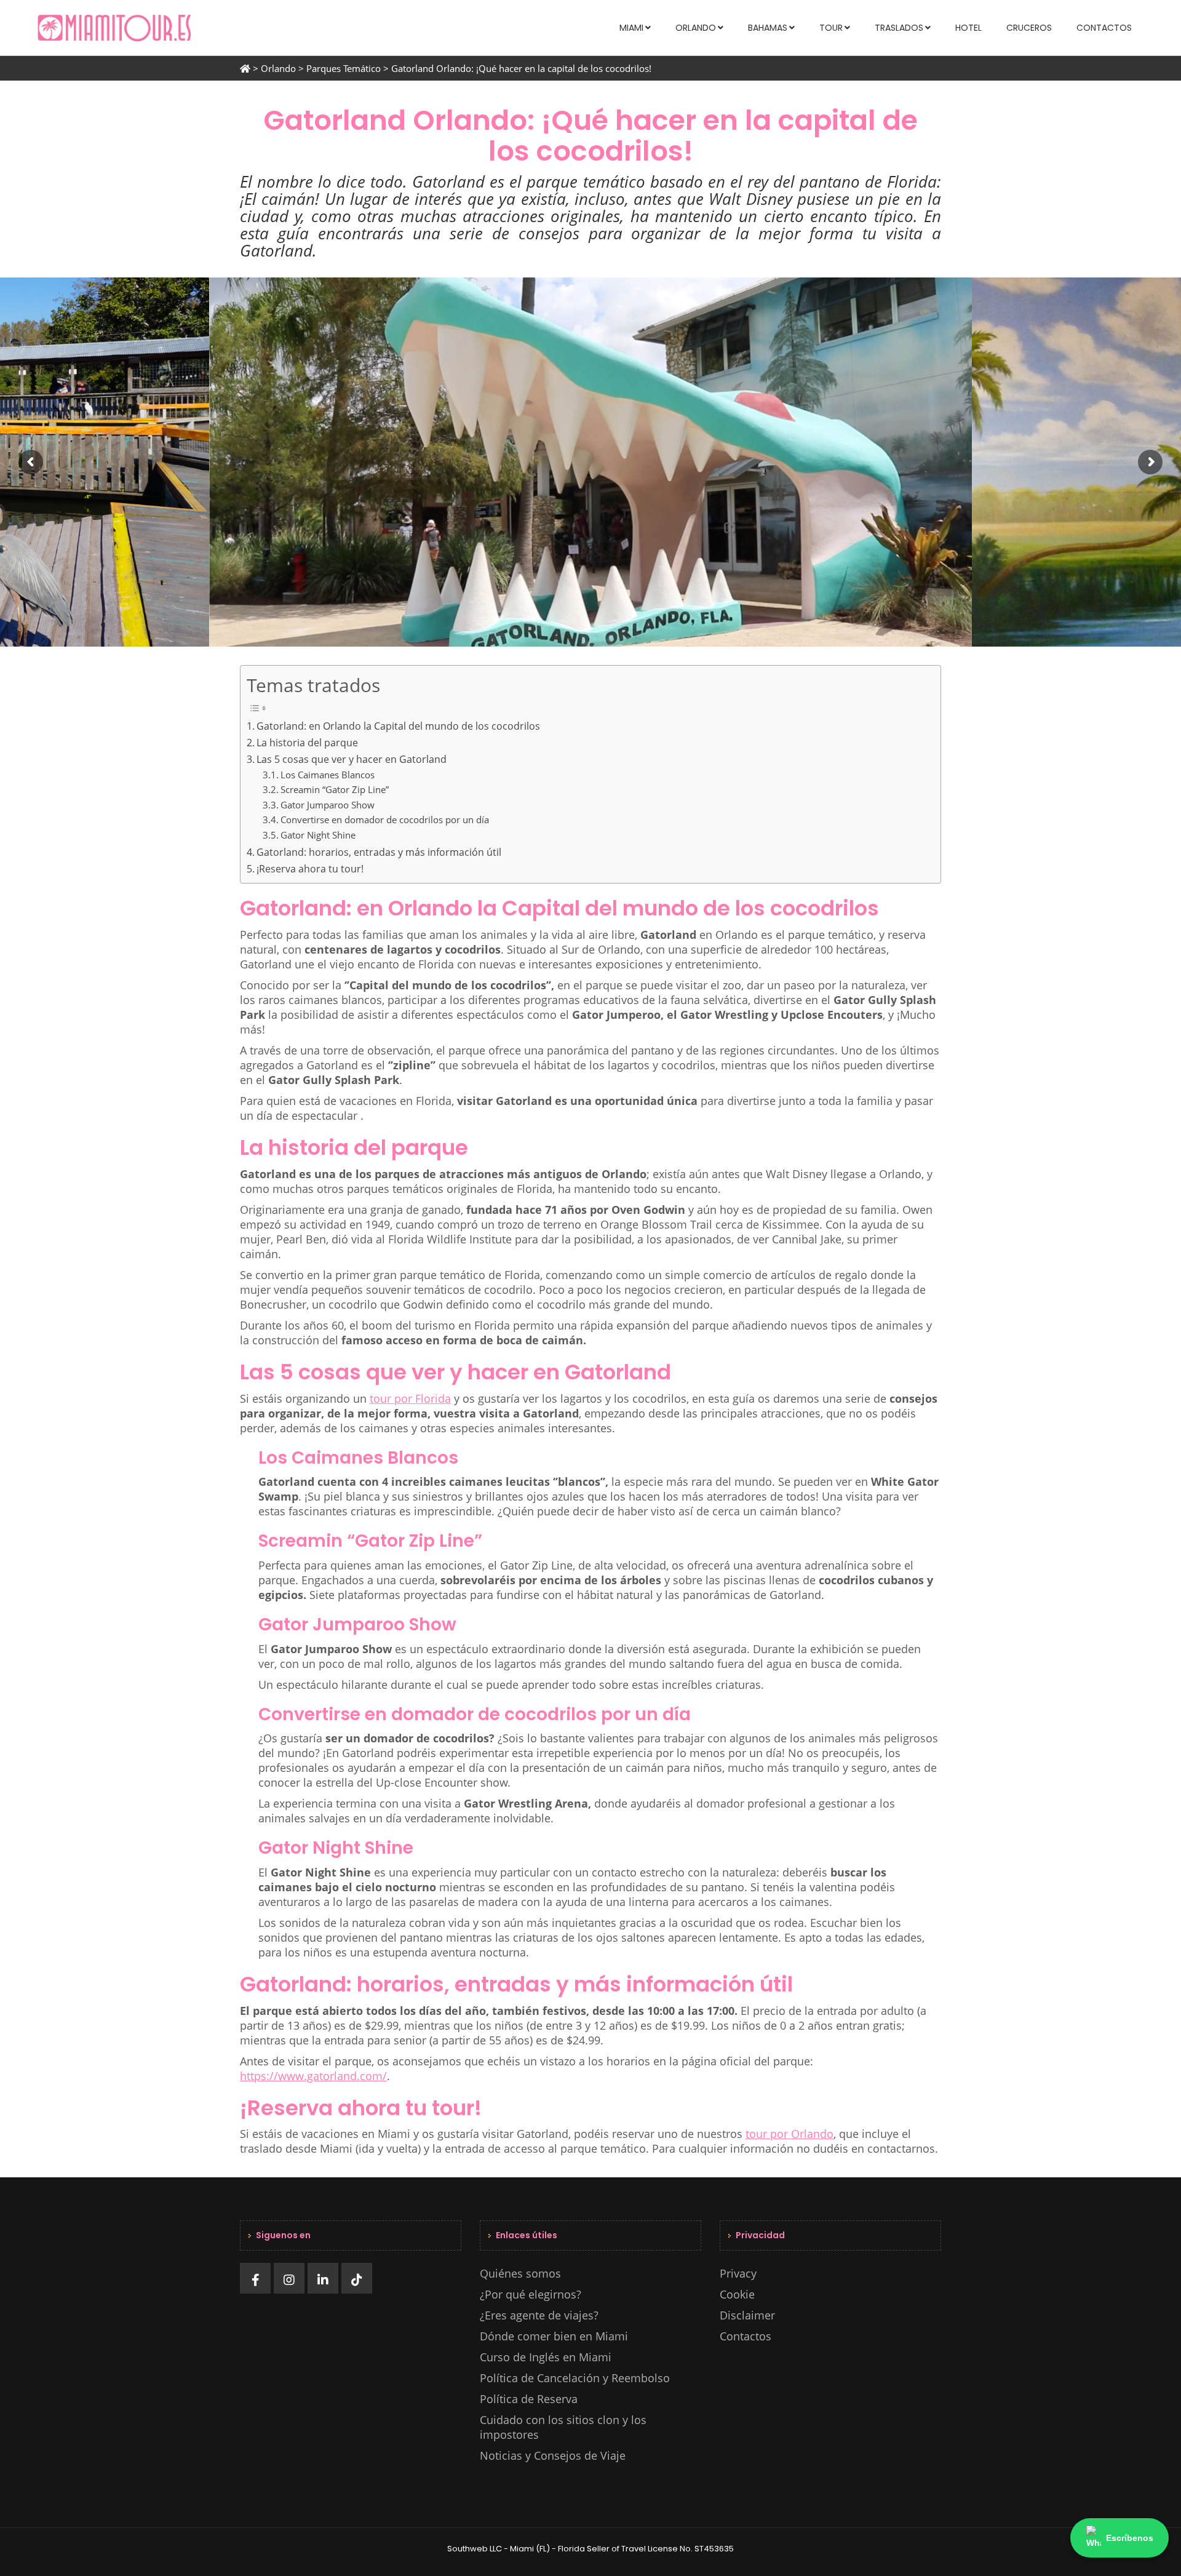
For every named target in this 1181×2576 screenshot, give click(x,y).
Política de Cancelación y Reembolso (575, 2378)
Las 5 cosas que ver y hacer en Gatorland (352, 759)
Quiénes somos (520, 2273)
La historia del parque (307, 743)
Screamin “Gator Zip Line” (335, 789)
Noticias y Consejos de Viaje (553, 2455)
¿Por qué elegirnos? (531, 2294)
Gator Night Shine (318, 835)
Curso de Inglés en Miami (546, 2357)
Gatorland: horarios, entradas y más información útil (379, 852)
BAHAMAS (768, 28)
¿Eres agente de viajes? (539, 2315)
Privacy (738, 2273)
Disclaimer (747, 2315)
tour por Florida (410, 1398)
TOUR (831, 28)
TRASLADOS (899, 28)
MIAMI (631, 28)
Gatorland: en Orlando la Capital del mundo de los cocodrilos (398, 726)
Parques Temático (344, 68)
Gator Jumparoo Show (328, 805)
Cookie (737, 2294)
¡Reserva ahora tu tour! (311, 869)
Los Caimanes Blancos (328, 775)
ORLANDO (696, 28)
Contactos (746, 2336)
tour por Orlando (789, 2134)
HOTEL (968, 28)
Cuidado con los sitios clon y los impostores (563, 2427)
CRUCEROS (1029, 28)
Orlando (278, 68)
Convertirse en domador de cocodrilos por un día (385, 819)
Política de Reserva (529, 2399)
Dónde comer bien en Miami (554, 2336)
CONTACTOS (1104, 28)
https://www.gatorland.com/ (313, 2076)
